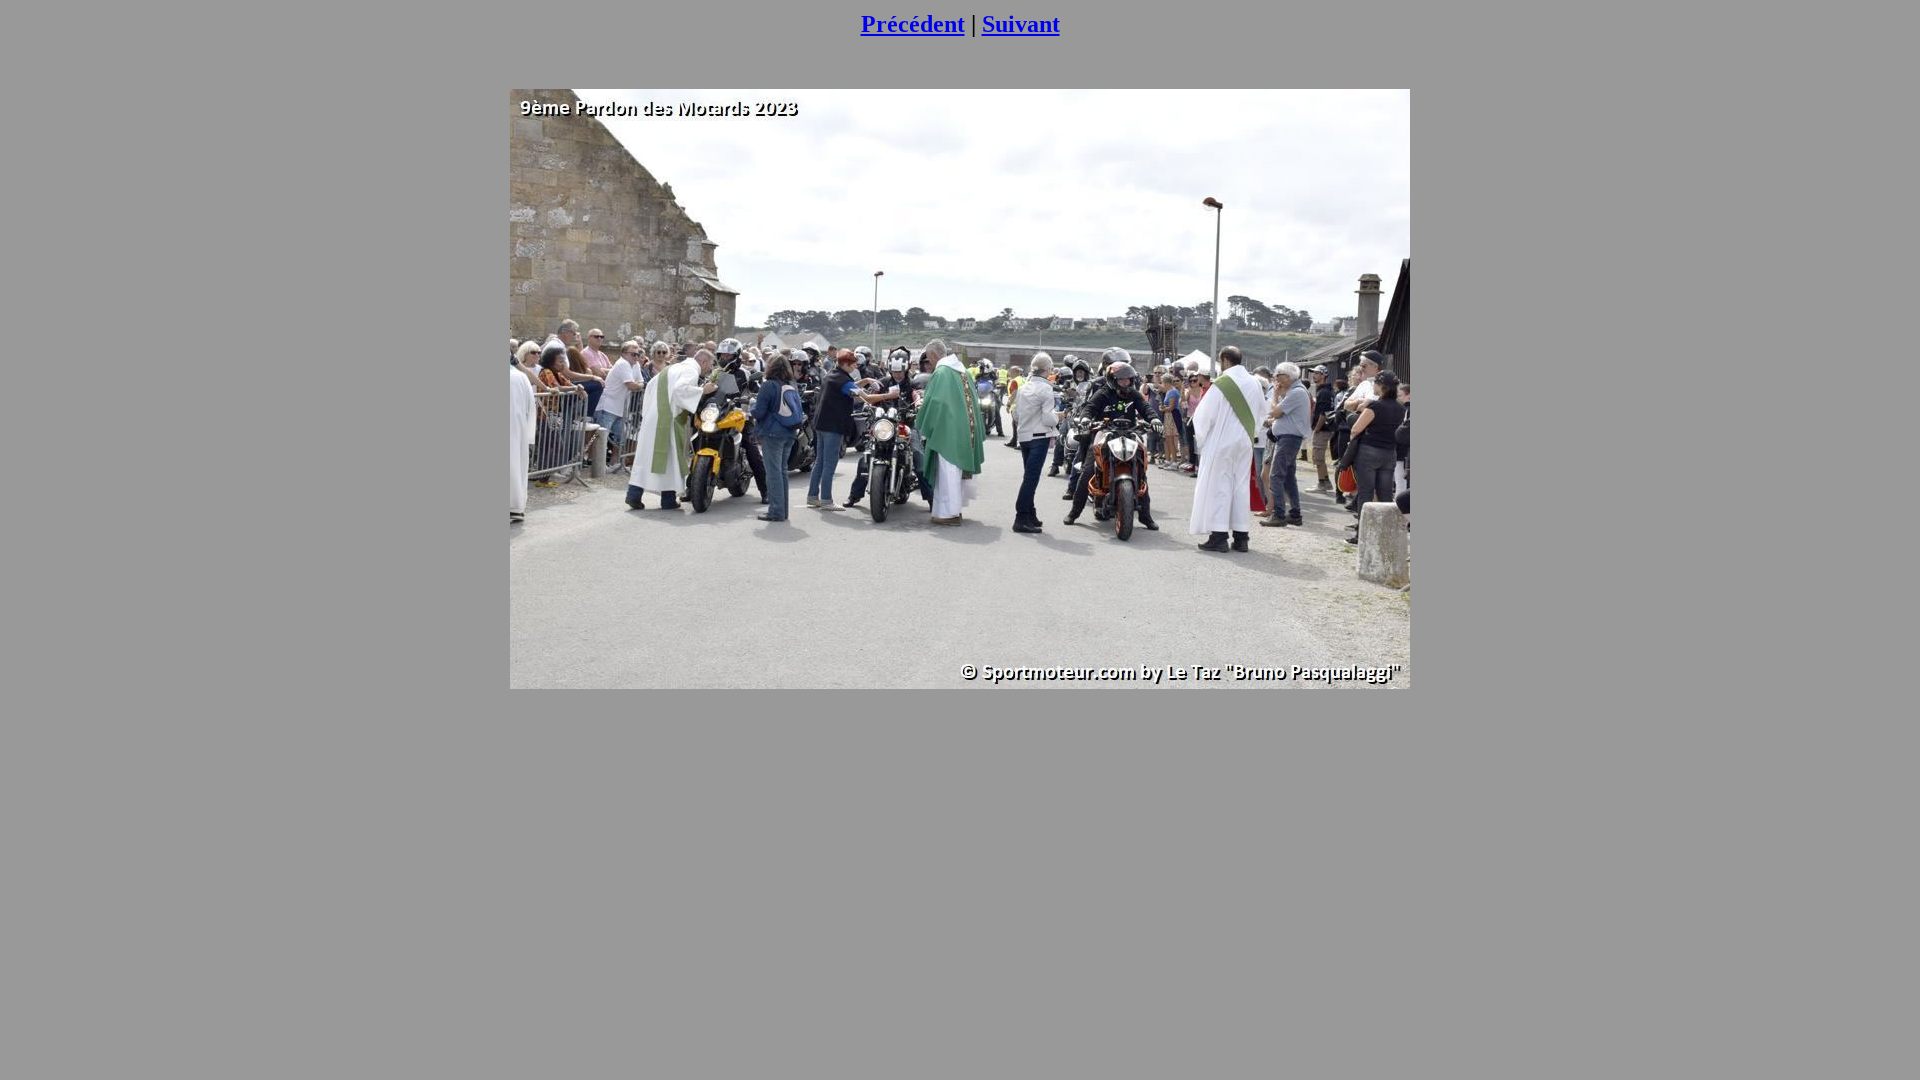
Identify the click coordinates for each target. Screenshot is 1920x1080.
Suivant (1021, 24)
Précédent (913, 24)
